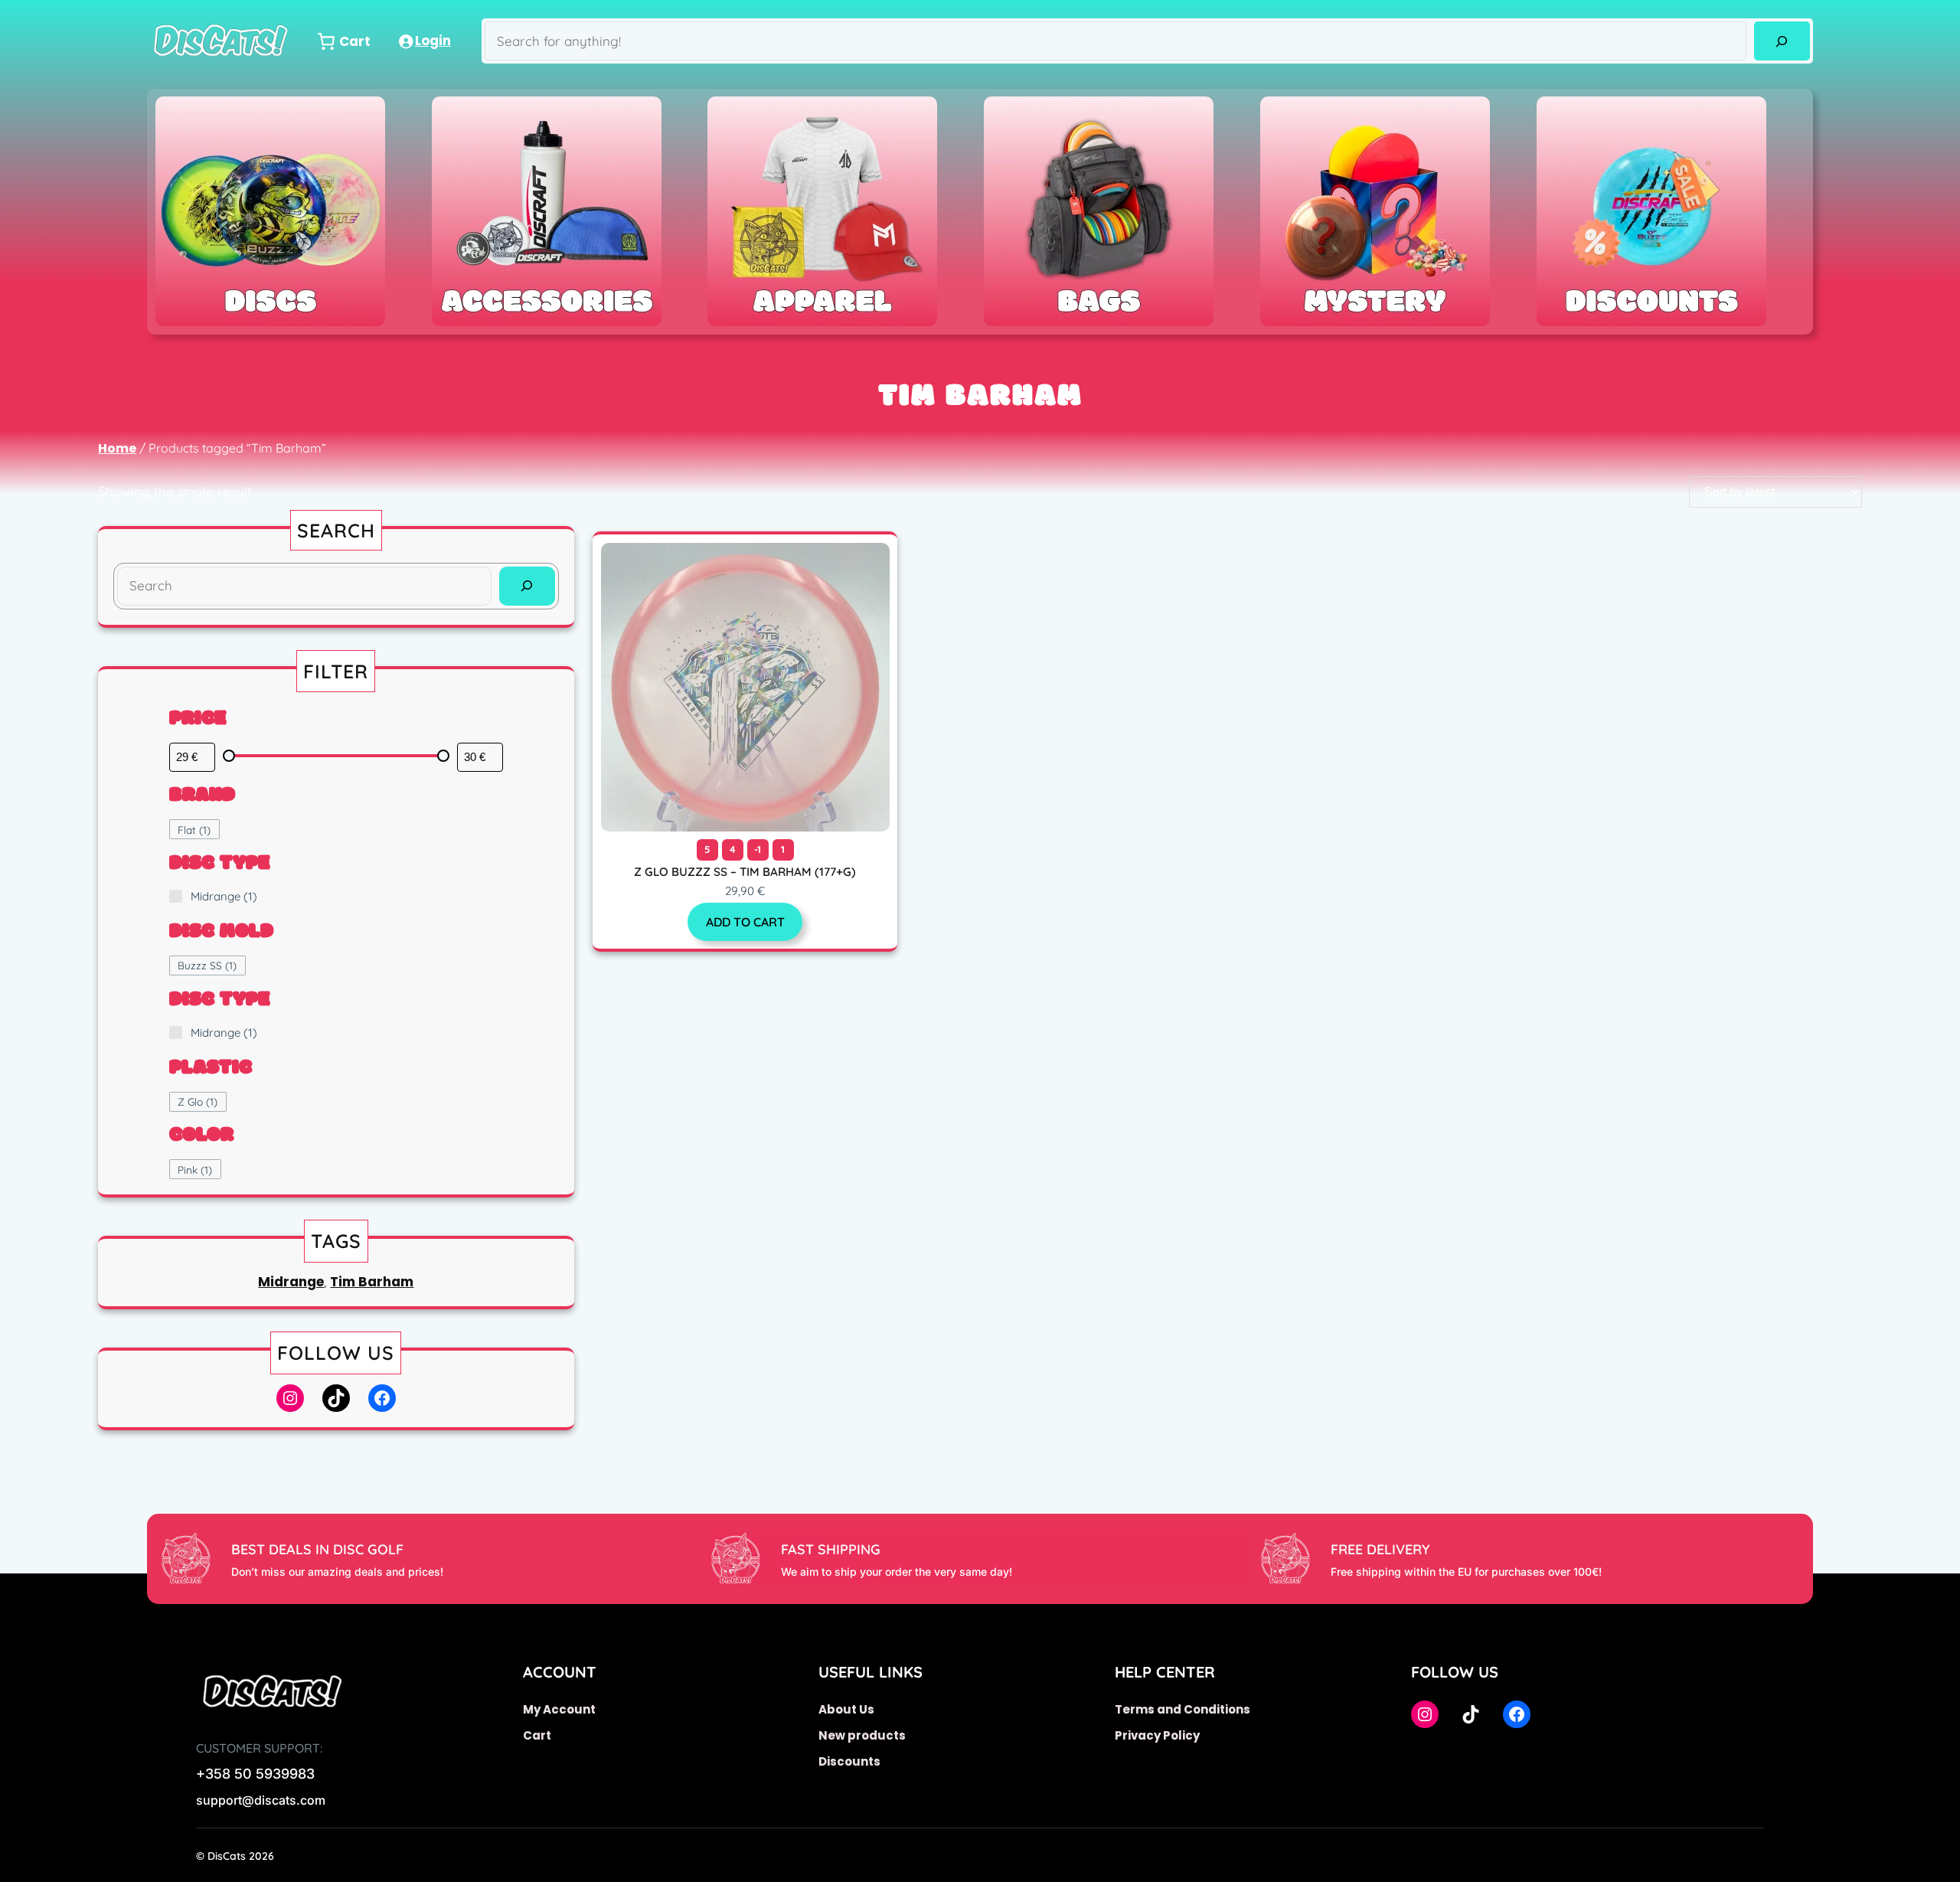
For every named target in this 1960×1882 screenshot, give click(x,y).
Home (117, 448)
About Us (846, 1709)
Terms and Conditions (1183, 1709)
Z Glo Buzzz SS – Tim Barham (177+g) (745, 872)
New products (862, 1735)
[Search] (1782, 41)
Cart (537, 1735)
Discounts (849, 1761)
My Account (559, 1709)
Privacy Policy (1157, 1735)
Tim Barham (372, 1282)
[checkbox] (194, 829)
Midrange (291, 1282)
